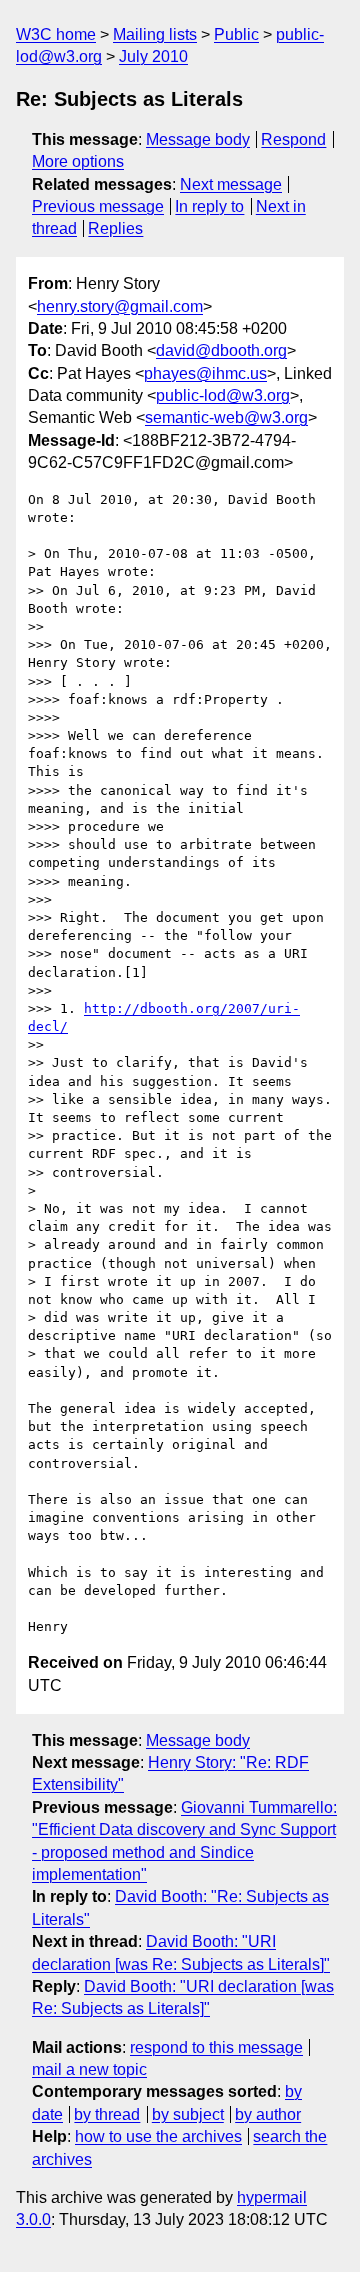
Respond (293, 139)
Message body (198, 139)
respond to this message (216, 2047)
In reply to (209, 206)
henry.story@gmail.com (120, 306)
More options (78, 161)
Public (236, 34)
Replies (115, 228)
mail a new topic (89, 2069)
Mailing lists (155, 34)
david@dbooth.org (221, 350)
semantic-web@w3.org (226, 417)
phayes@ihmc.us (205, 373)
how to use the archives (158, 2136)
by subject (188, 2114)
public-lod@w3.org (223, 395)
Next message (231, 184)
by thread (107, 2114)
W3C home (56, 34)
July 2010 (153, 56)
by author (268, 2114)
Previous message (98, 206)
